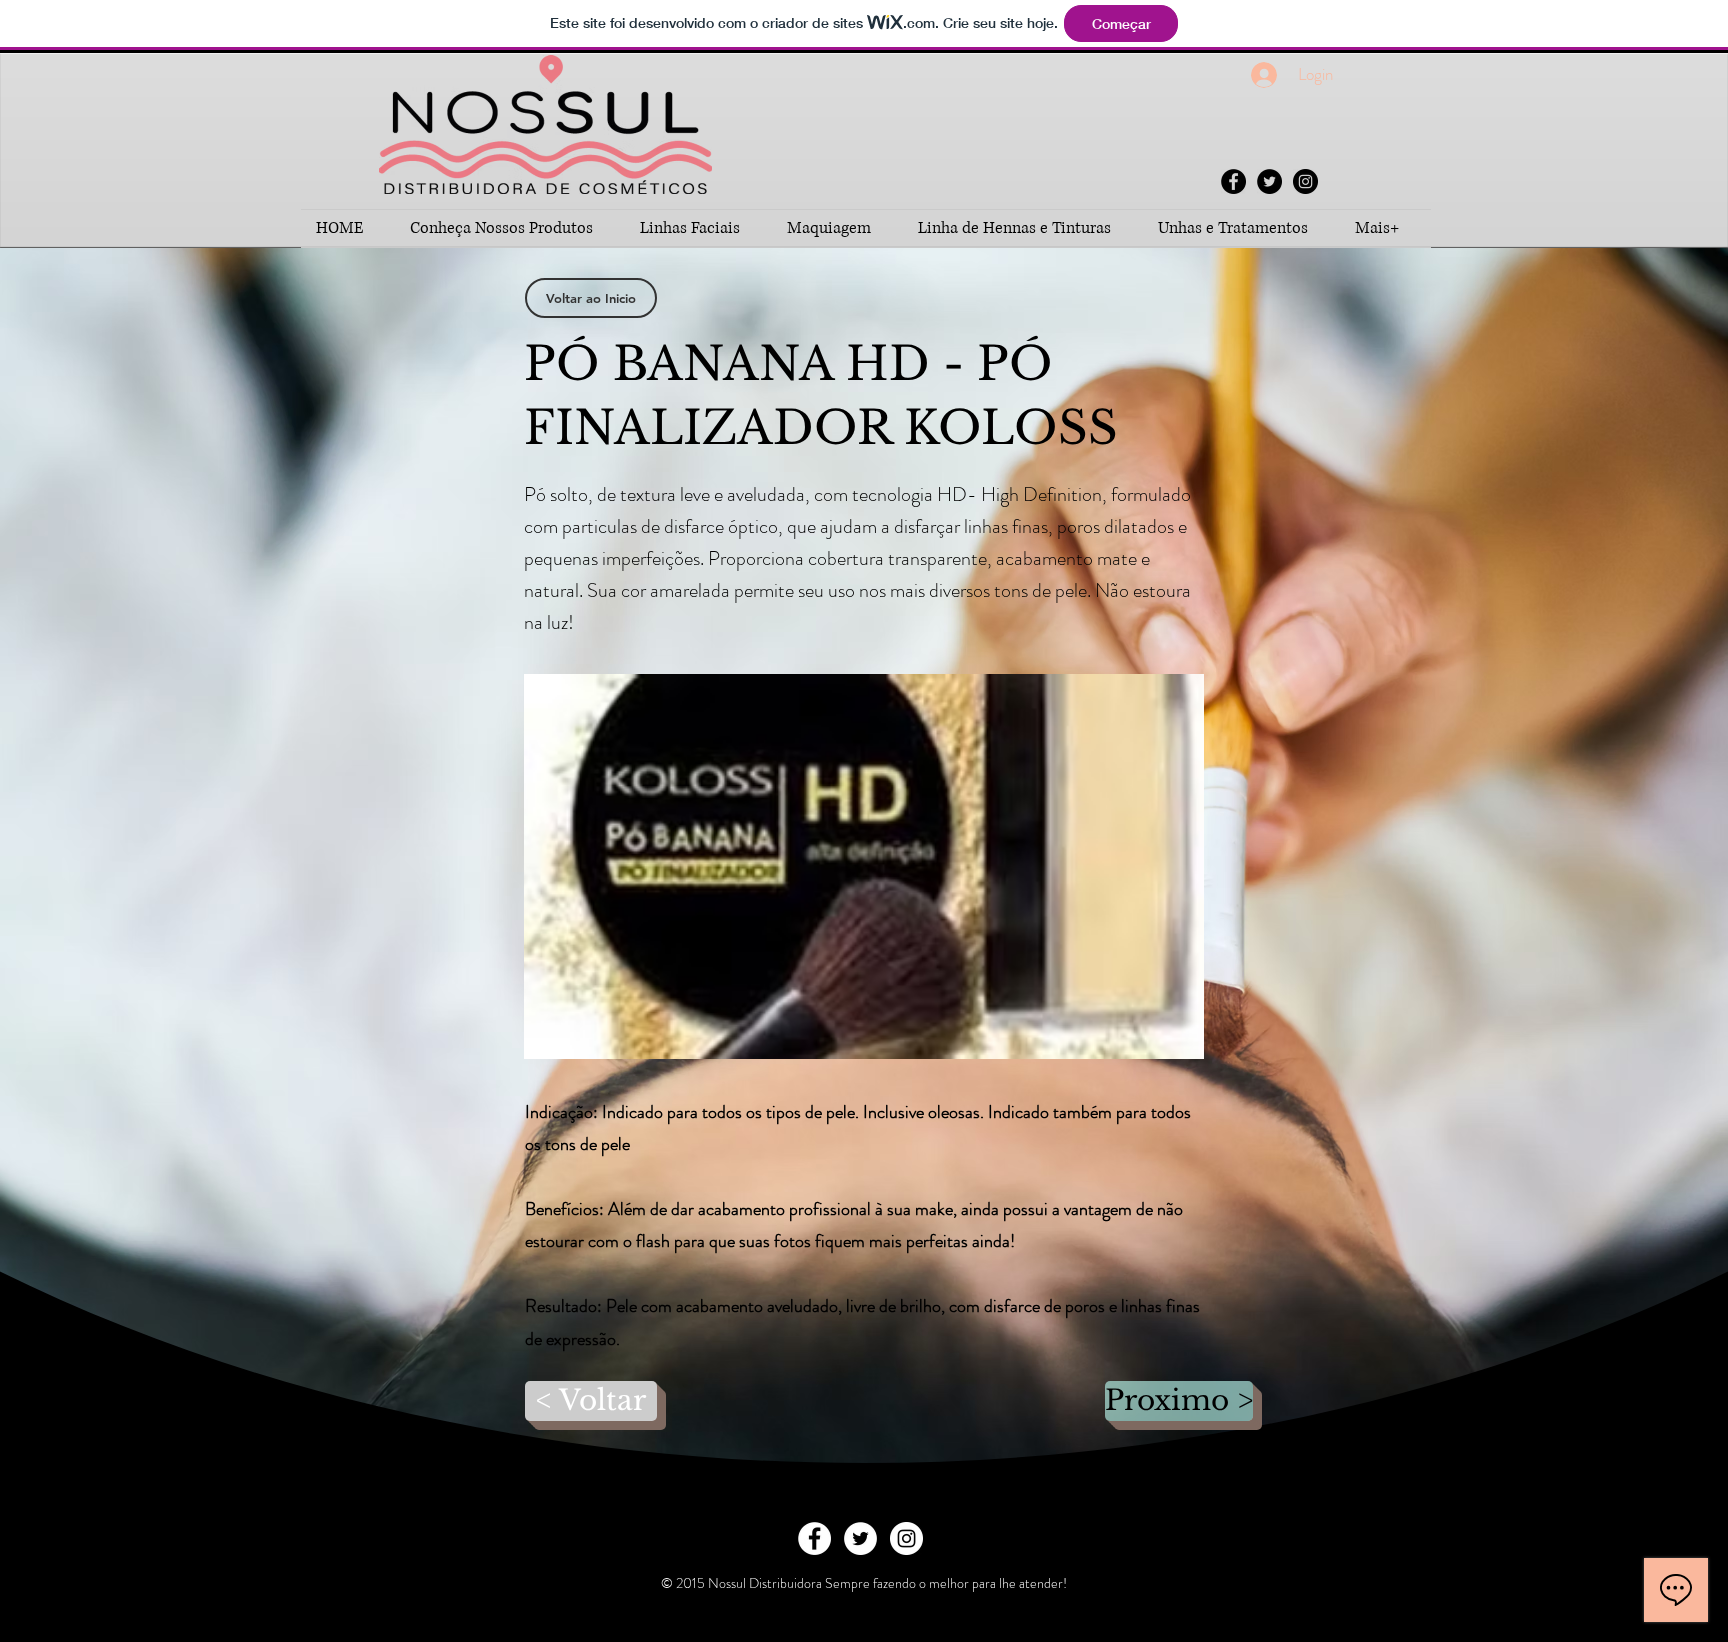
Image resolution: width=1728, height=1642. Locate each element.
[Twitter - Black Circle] (1269, 181)
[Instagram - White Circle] (906, 1538)
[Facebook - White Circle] (814, 1538)
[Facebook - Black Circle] (1233, 181)
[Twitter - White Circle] (860, 1538)
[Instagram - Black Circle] (1305, 181)
